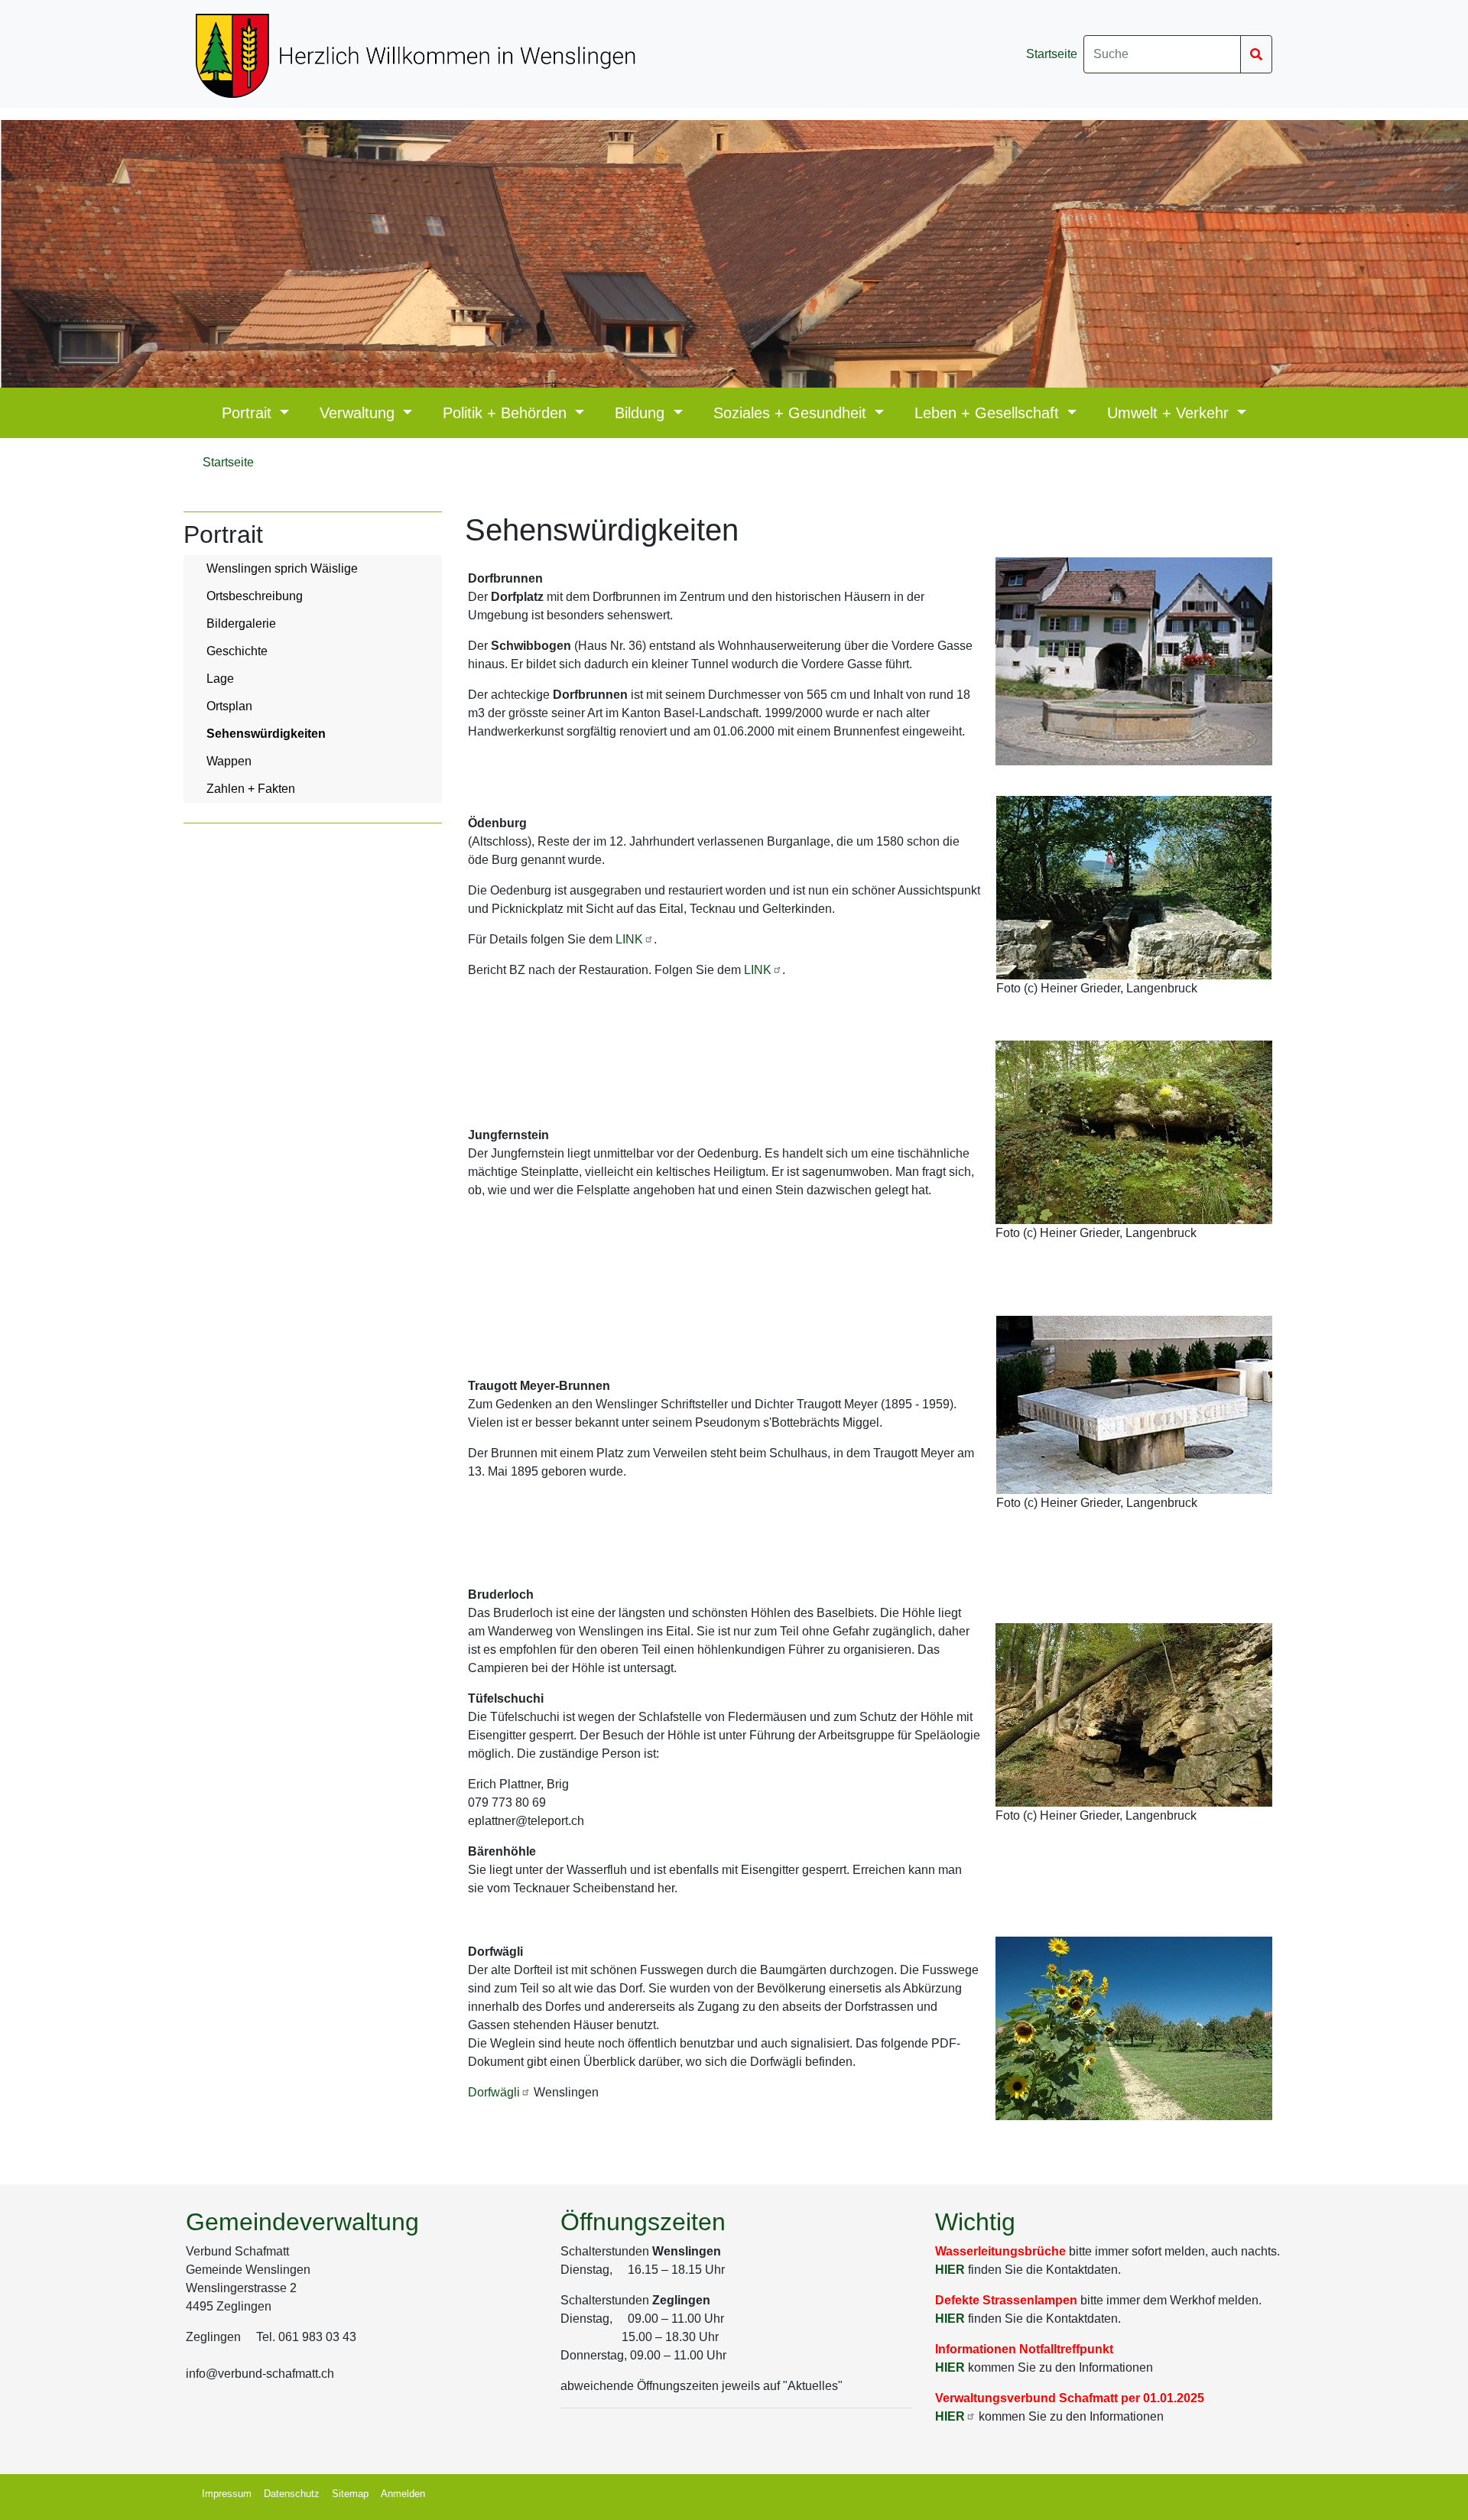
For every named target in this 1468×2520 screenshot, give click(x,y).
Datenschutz (292, 2494)
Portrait (249, 413)
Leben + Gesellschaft (989, 413)
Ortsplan (229, 706)
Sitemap (350, 2494)
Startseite (1052, 54)
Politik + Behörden (507, 413)
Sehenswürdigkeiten (266, 734)
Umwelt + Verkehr (1170, 413)
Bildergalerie (241, 624)
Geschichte (237, 651)
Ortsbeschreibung (255, 596)
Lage (220, 679)
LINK (629, 939)
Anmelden (403, 2494)
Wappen (229, 761)
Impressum (227, 2494)
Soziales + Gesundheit (792, 413)
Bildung (642, 413)
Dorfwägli (494, 2092)
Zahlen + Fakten (251, 789)
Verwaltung (359, 413)
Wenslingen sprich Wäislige (282, 568)
